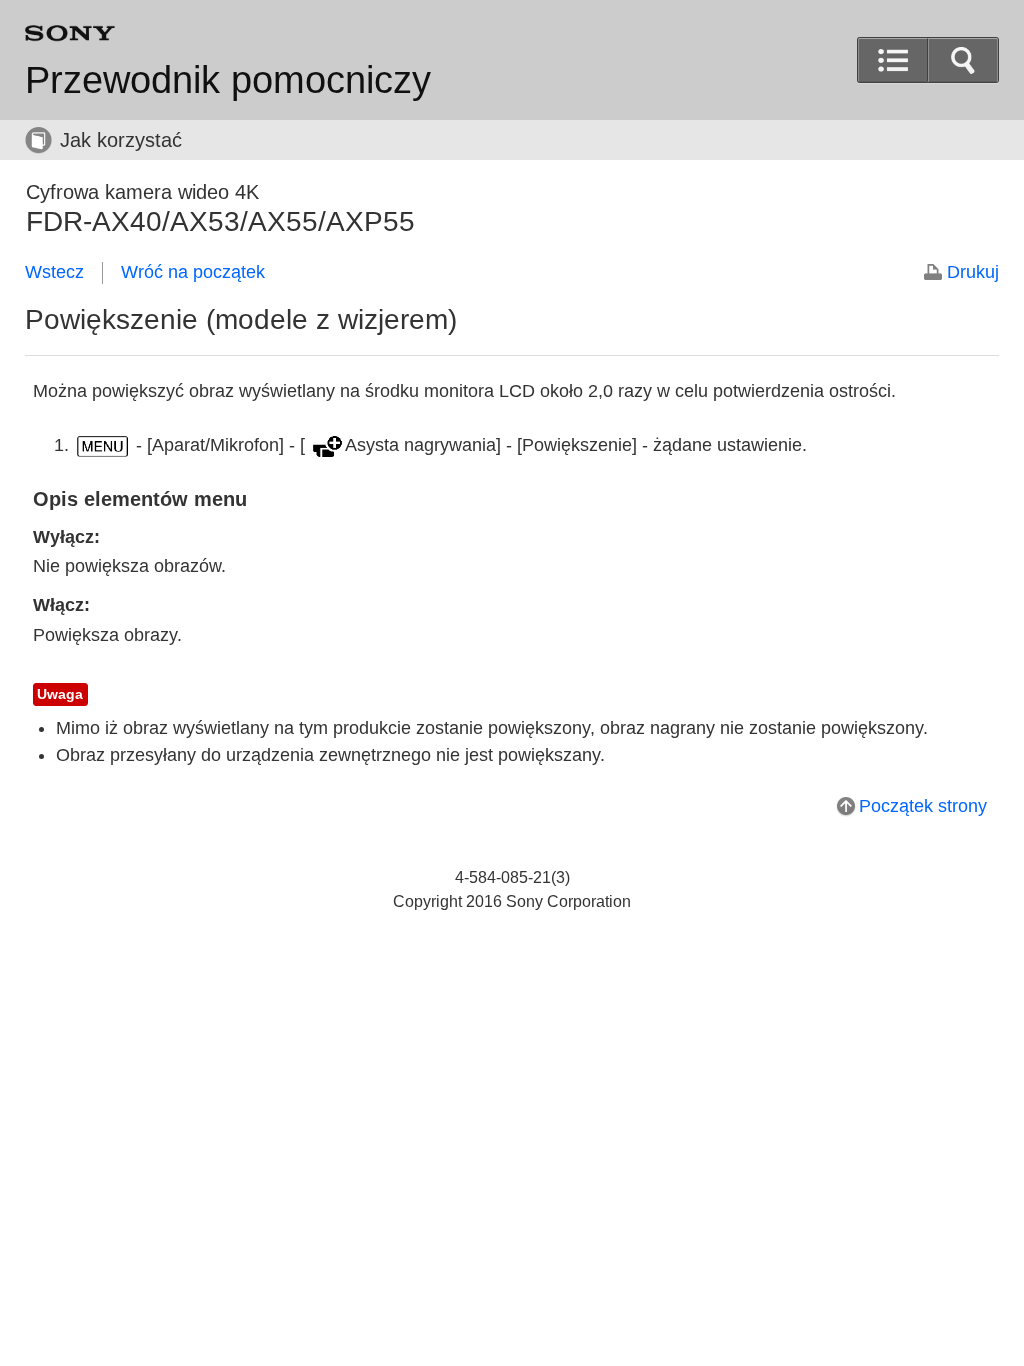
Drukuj (973, 272)
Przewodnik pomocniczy (228, 80)
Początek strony (923, 806)
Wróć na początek (193, 272)
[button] (963, 60)
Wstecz (54, 272)
